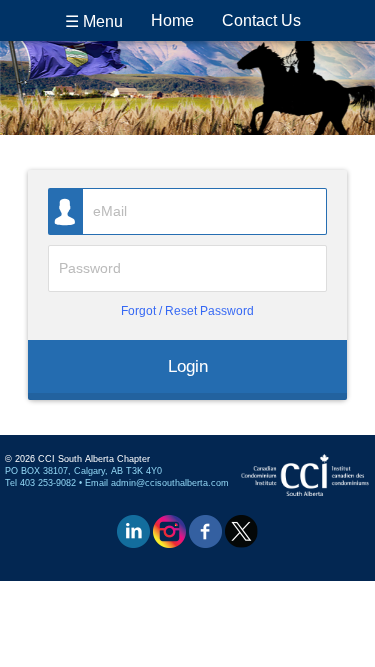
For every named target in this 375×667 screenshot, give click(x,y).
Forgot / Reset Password (187, 310)
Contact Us (261, 20)
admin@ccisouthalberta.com (170, 483)
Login (188, 366)
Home (172, 20)
